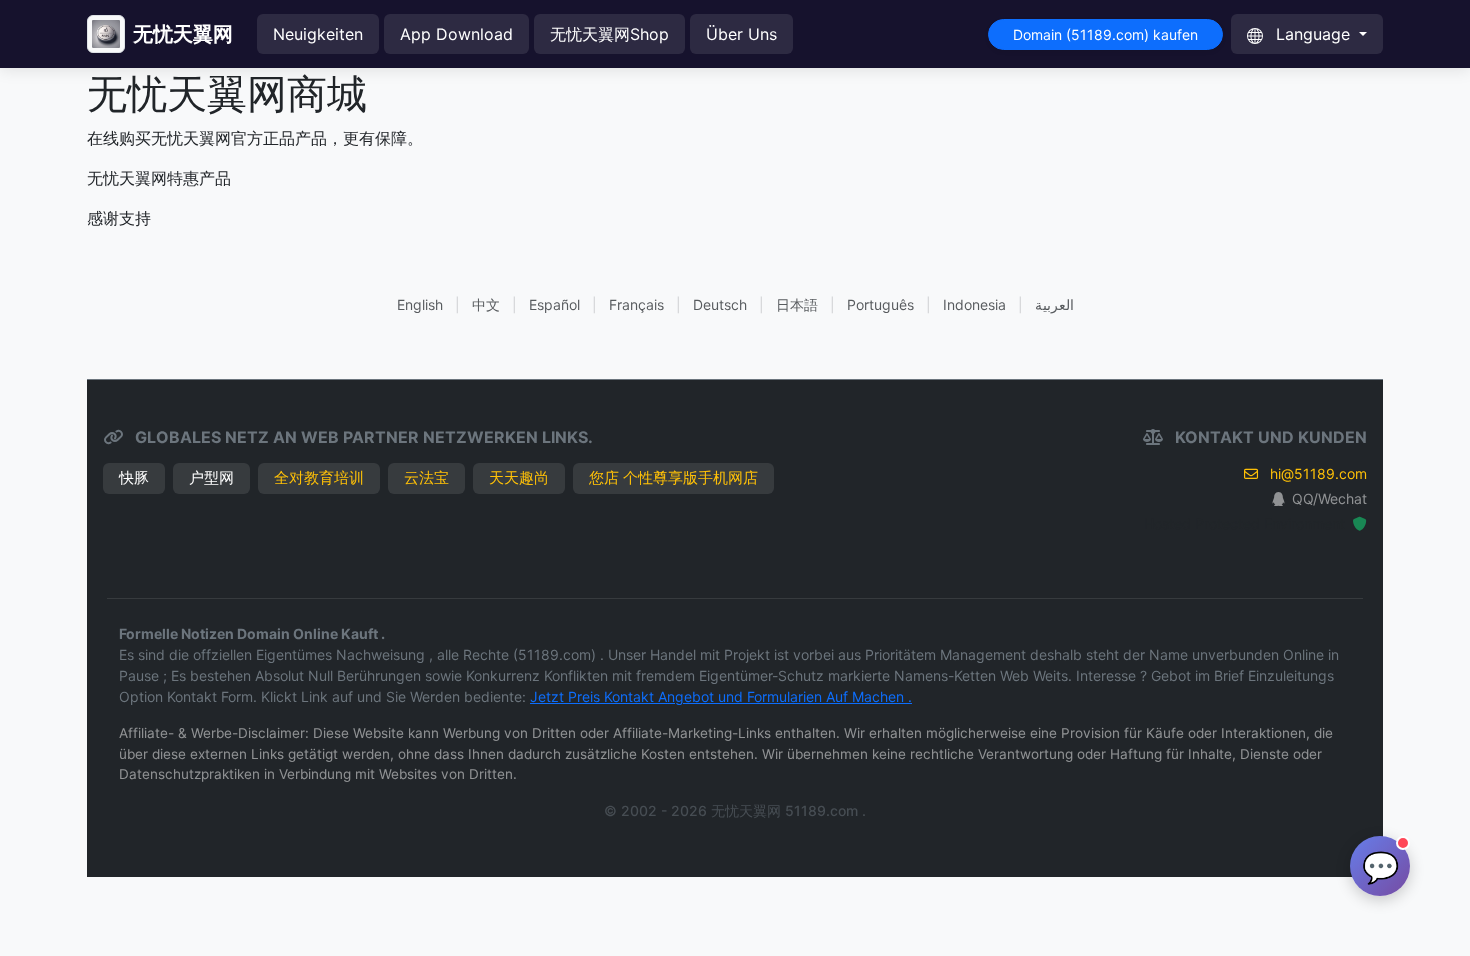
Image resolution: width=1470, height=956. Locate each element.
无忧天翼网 (183, 34)
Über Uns (741, 34)
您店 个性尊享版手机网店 (673, 477)
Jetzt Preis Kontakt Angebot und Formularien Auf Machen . (721, 696)
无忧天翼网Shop (609, 34)
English (420, 304)
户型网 (211, 477)
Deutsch (720, 304)
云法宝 (426, 477)
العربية (1054, 304)
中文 (486, 304)
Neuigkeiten (318, 34)
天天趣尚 (519, 477)
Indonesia (974, 304)
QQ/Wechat (1329, 498)
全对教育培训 (319, 477)
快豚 (134, 477)
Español (554, 304)
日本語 (797, 304)
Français (636, 304)
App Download (456, 34)
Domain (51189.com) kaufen (1105, 34)
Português (880, 304)
